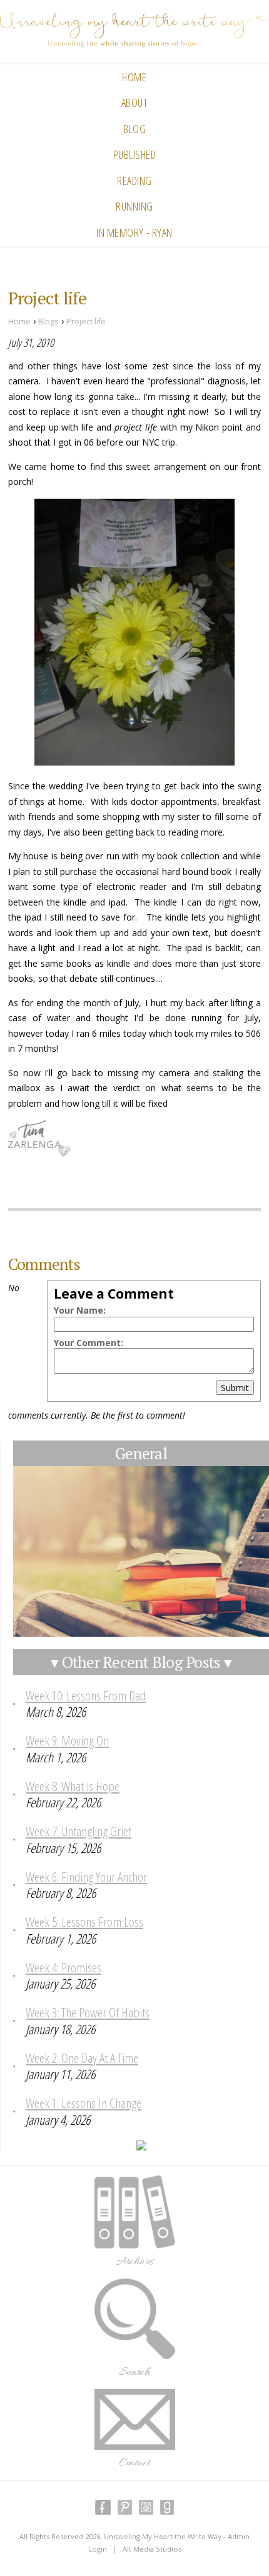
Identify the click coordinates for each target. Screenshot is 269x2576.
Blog (134, 129)
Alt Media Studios (152, 2549)
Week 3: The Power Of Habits (88, 2012)
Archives (135, 2262)
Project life (86, 322)
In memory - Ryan (134, 232)
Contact (135, 2463)
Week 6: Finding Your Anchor (86, 1877)
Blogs (48, 322)
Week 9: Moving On (67, 1740)
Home (134, 77)
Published (135, 154)
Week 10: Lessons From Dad (86, 1695)
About (135, 102)
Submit (235, 1388)
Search (134, 2372)
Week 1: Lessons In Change (84, 2103)
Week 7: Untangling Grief (79, 1831)
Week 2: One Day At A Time (82, 2058)
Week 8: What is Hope (73, 1786)
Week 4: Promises (63, 1967)
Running (134, 206)
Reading (134, 181)
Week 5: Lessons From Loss (84, 1922)
